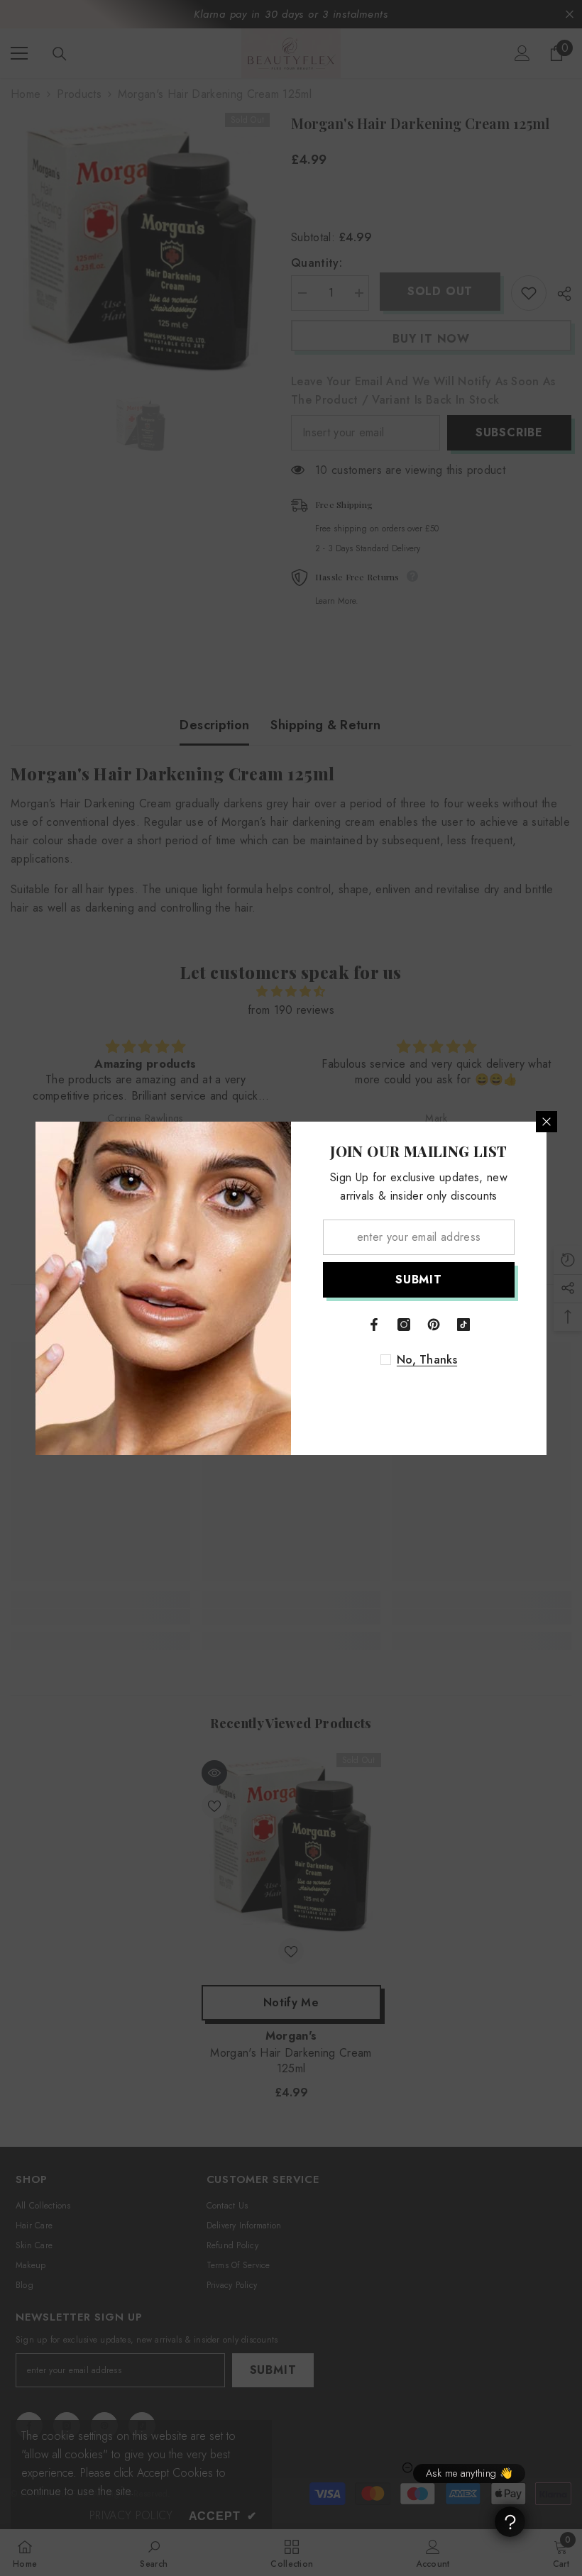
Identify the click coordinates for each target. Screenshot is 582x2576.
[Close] (547, 1122)
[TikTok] (463, 1325)
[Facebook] (374, 1325)
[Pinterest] (434, 1325)
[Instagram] (404, 1325)
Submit (419, 1279)
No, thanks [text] (427, 1360)
